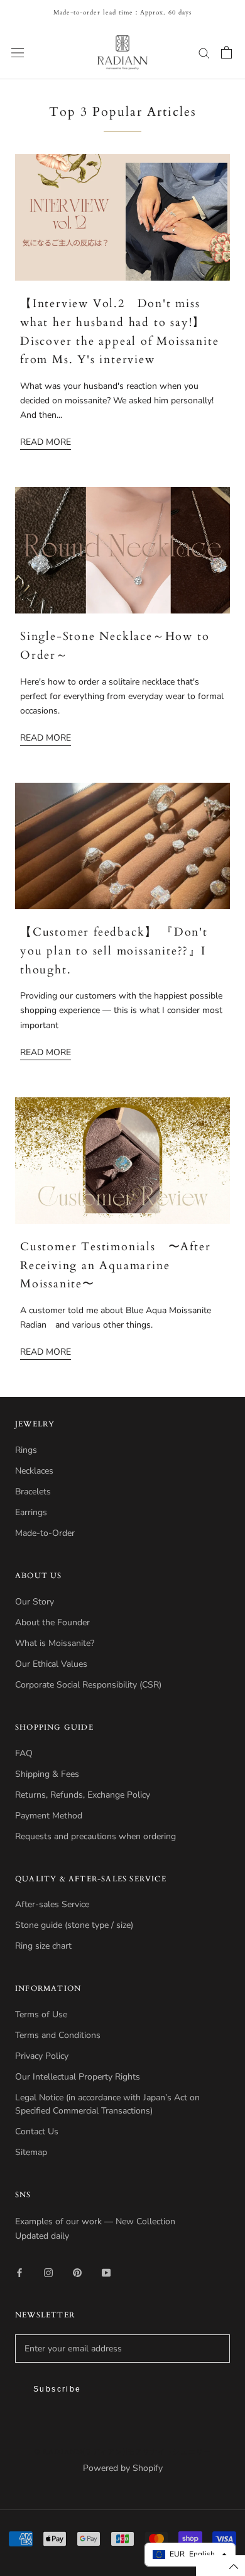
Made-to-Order (45, 1533)
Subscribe (57, 2389)
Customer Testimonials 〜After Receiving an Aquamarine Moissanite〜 (115, 1265)
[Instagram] (48, 2272)
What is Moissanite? (55, 1643)
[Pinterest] (77, 2272)
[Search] (204, 53)
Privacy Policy (42, 2056)
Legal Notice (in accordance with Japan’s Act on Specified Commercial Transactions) (107, 2104)
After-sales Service (52, 1904)
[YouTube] (106, 2272)
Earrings (31, 1512)
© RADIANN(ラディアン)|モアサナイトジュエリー (122, 2452)
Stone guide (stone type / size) (74, 1925)
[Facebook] (19, 2272)
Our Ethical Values (51, 1664)
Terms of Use (41, 2014)
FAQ (24, 1753)
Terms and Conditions (58, 2035)
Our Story (35, 1602)
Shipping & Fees (47, 1774)
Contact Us (37, 2131)
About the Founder (52, 1622)
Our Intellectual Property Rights (78, 2077)
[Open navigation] (18, 53)
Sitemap (31, 2152)
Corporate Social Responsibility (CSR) (88, 1685)
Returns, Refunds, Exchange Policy (83, 1795)
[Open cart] (226, 52)
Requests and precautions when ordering (95, 1836)
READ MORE (46, 442)
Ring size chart (43, 1946)
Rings (26, 1450)
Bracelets (33, 1492)
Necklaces (34, 1471)
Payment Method (49, 1816)
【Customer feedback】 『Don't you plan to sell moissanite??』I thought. (114, 951)
